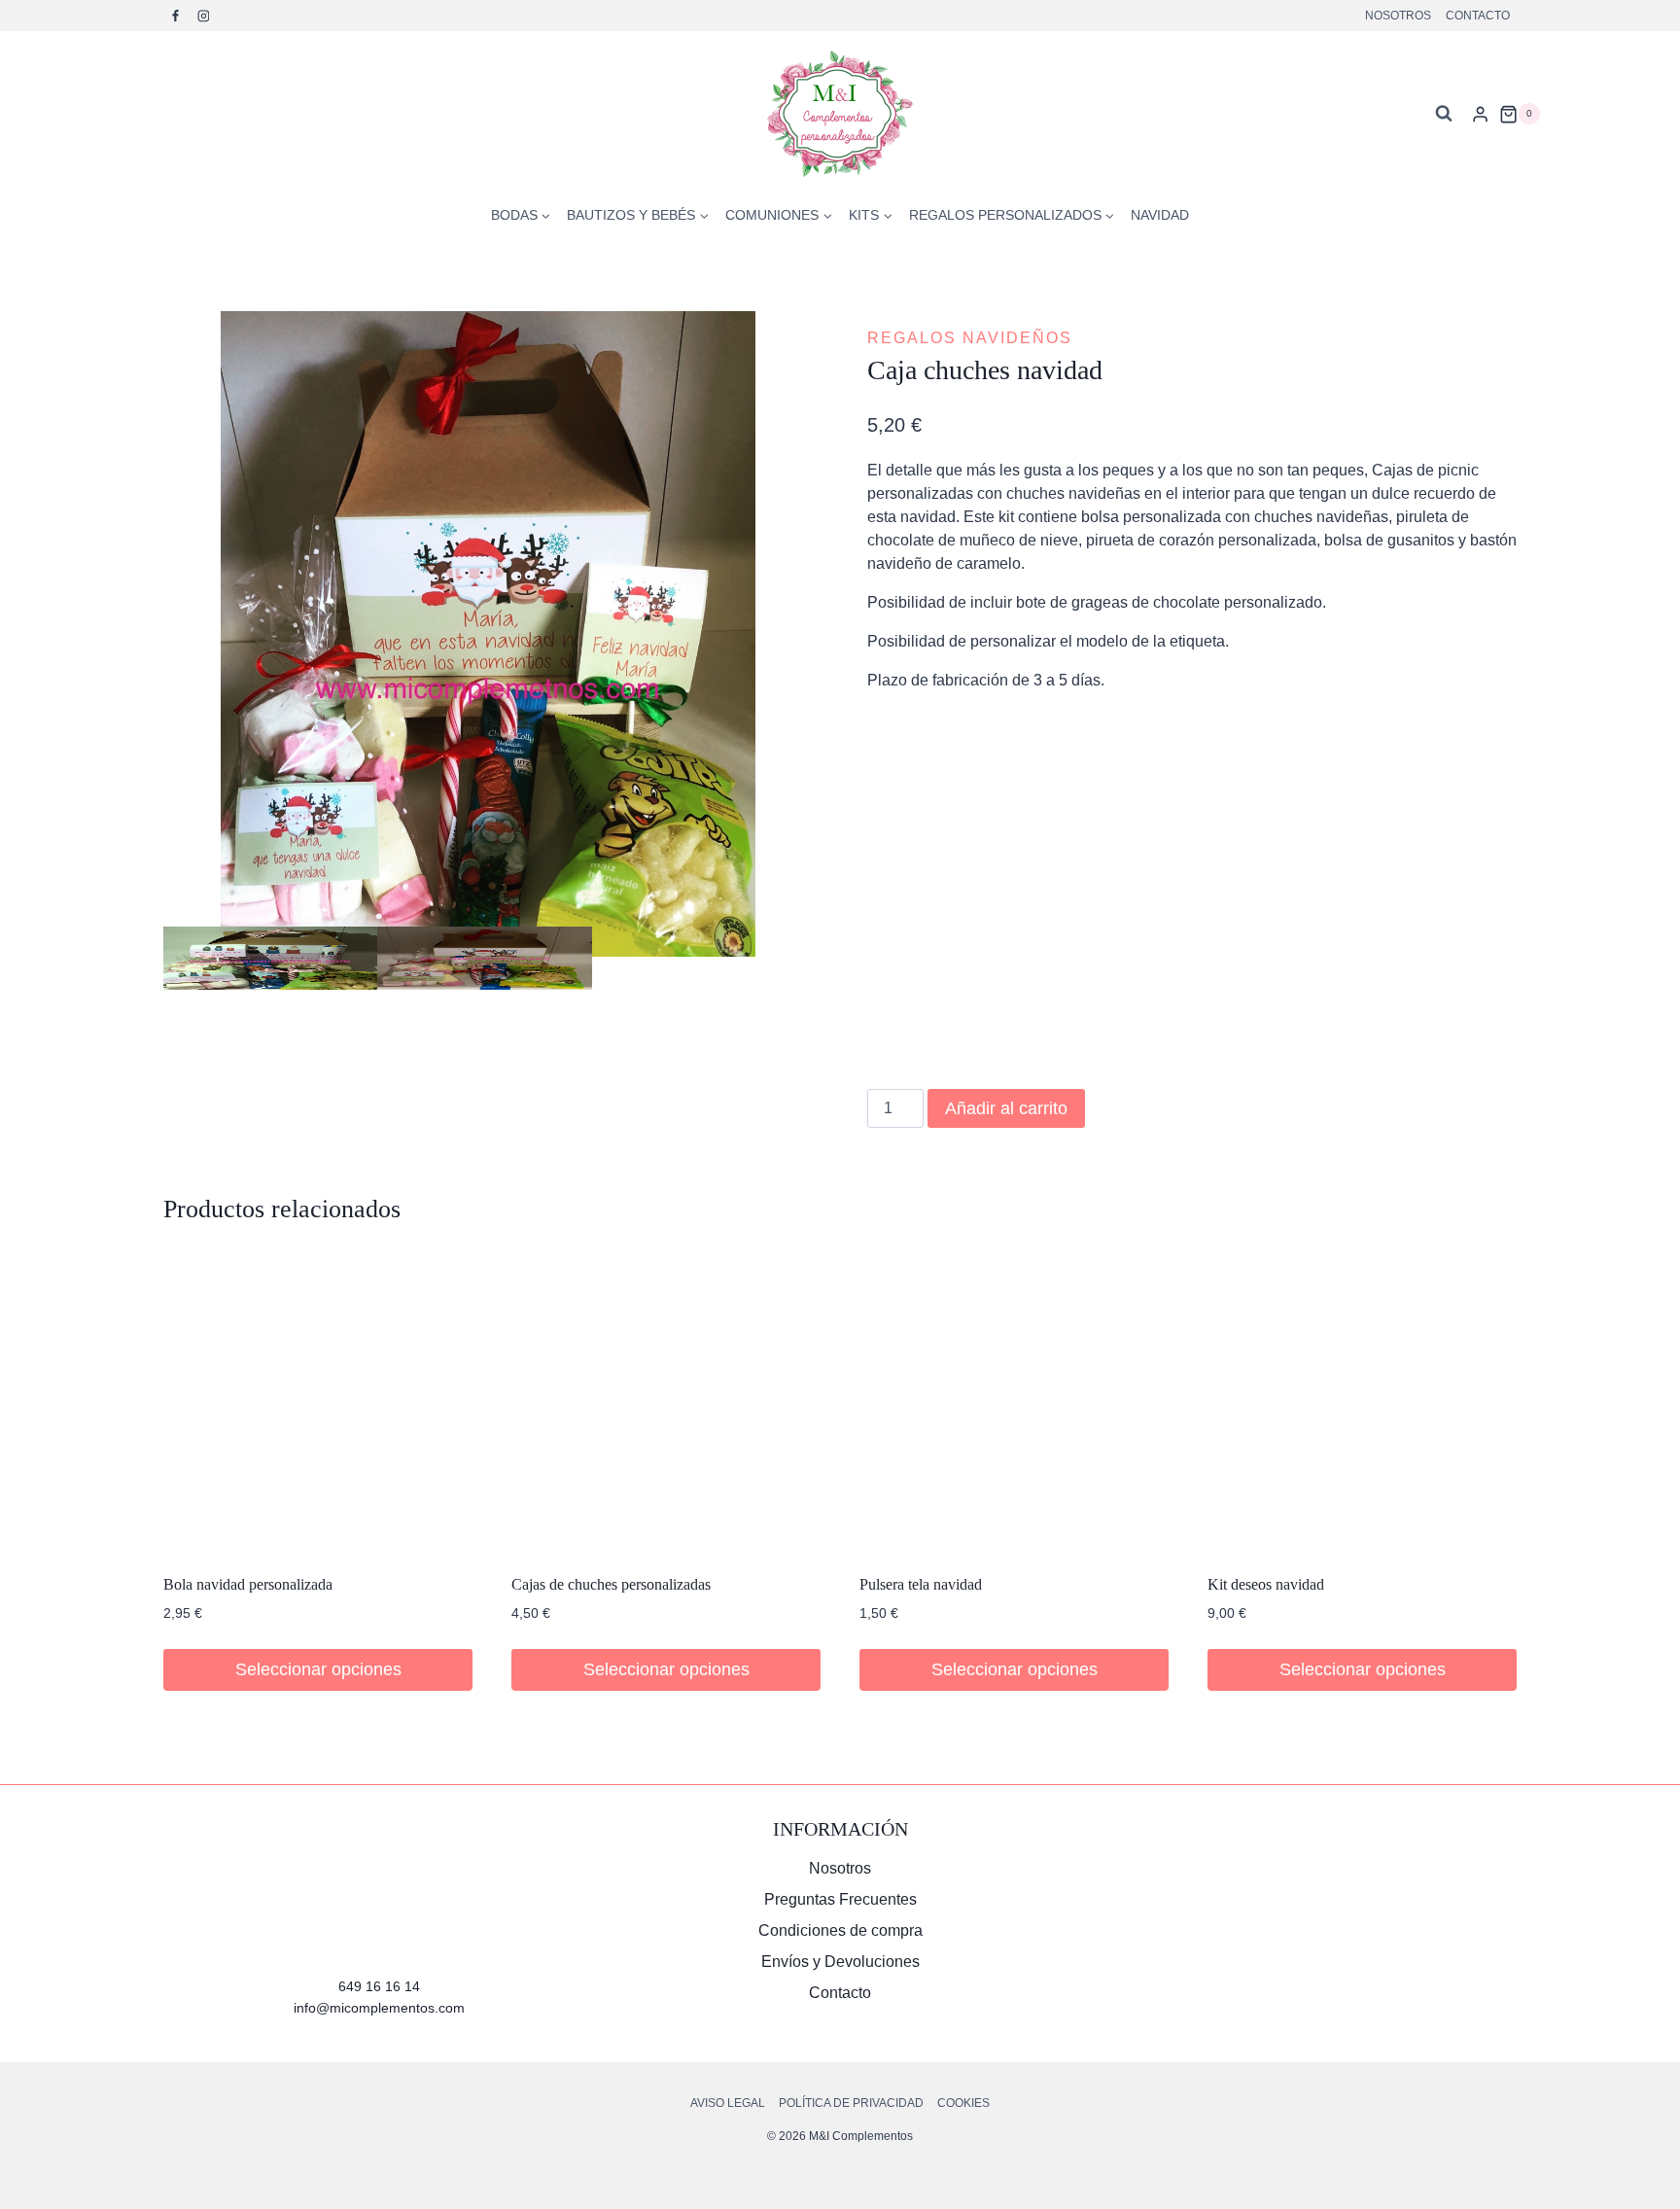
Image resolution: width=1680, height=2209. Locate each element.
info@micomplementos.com (379, 2008)
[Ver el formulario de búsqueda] (1444, 114)
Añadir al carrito (1006, 1108)
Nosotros (1398, 16)
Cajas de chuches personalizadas (611, 1584)
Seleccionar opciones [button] (318, 1669)
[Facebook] (176, 16)
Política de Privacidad (851, 2103)
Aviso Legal (728, 2103)
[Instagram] (203, 16)
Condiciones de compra (840, 1930)
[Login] (1480, 114)
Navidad (1160, 215)
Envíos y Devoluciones (840, 1962)
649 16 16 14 (379, 1986)
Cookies (963, 2103)
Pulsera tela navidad (921, 1584)
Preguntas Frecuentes (840, 1899)
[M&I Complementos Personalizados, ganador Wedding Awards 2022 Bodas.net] (1301, 1891)
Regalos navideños (970, 338)
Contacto (1478, 16)
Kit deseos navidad (1266, 1584)
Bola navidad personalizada (248, 1584)
